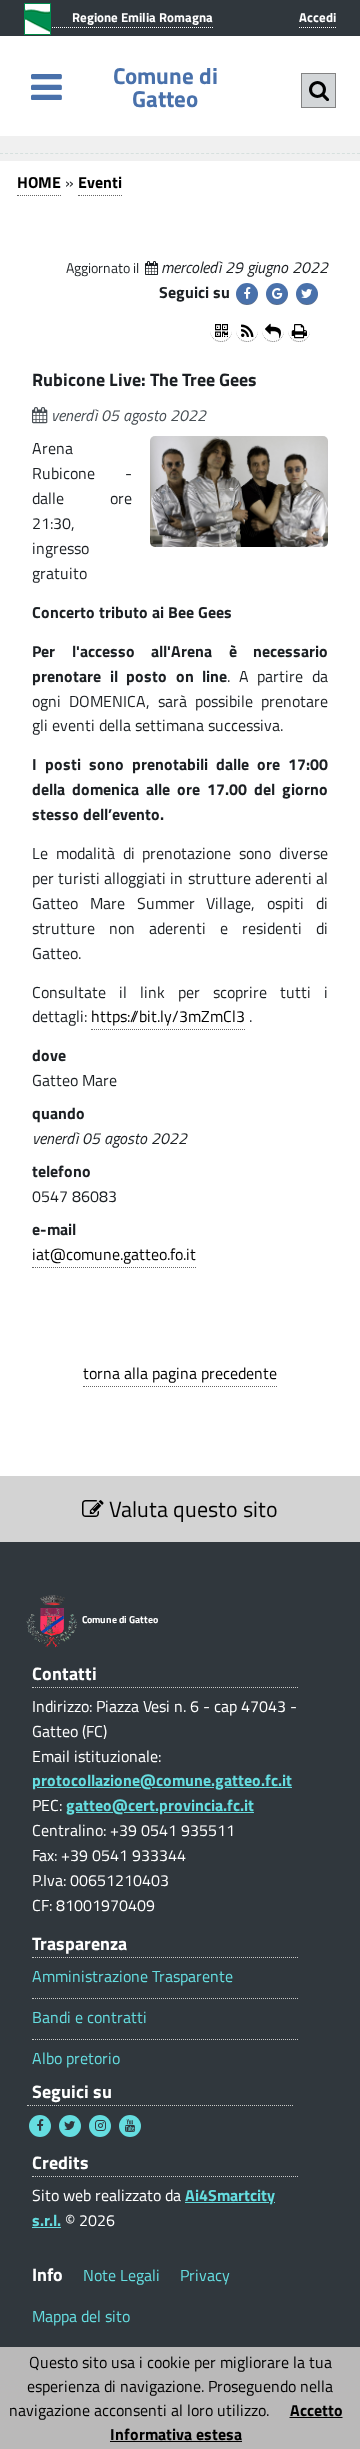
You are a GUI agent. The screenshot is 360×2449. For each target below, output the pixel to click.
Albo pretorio (76, 2058)
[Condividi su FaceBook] (247, 294)
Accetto (316, 2410)
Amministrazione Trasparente (132, 1976)
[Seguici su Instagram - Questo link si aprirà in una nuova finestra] (100, 2126)
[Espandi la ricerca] (318, 90)
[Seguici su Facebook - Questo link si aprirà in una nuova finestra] (40, 2126)
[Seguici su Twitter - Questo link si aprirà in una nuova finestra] (70, 2126)
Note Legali (121, 2275)
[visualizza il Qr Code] (221, 331)
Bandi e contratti (89, 2017)
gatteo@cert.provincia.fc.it (160, 1805)
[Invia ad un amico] (273, 331)
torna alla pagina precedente (180, 1373)
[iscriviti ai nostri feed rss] (247, 331)
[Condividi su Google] (277, 294)
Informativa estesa (176, 2434)
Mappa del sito (81, 2316)
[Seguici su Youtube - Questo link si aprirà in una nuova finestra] (130, 2126)
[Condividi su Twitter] (307, 294)
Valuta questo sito (191, 1509)
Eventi (100, 182)
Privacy (205, 2275)
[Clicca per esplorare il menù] (46, 86)
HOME (39, 182)
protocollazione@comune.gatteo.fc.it (162, 1780)
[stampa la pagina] (299, 331)
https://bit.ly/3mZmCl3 (168, 1016)
